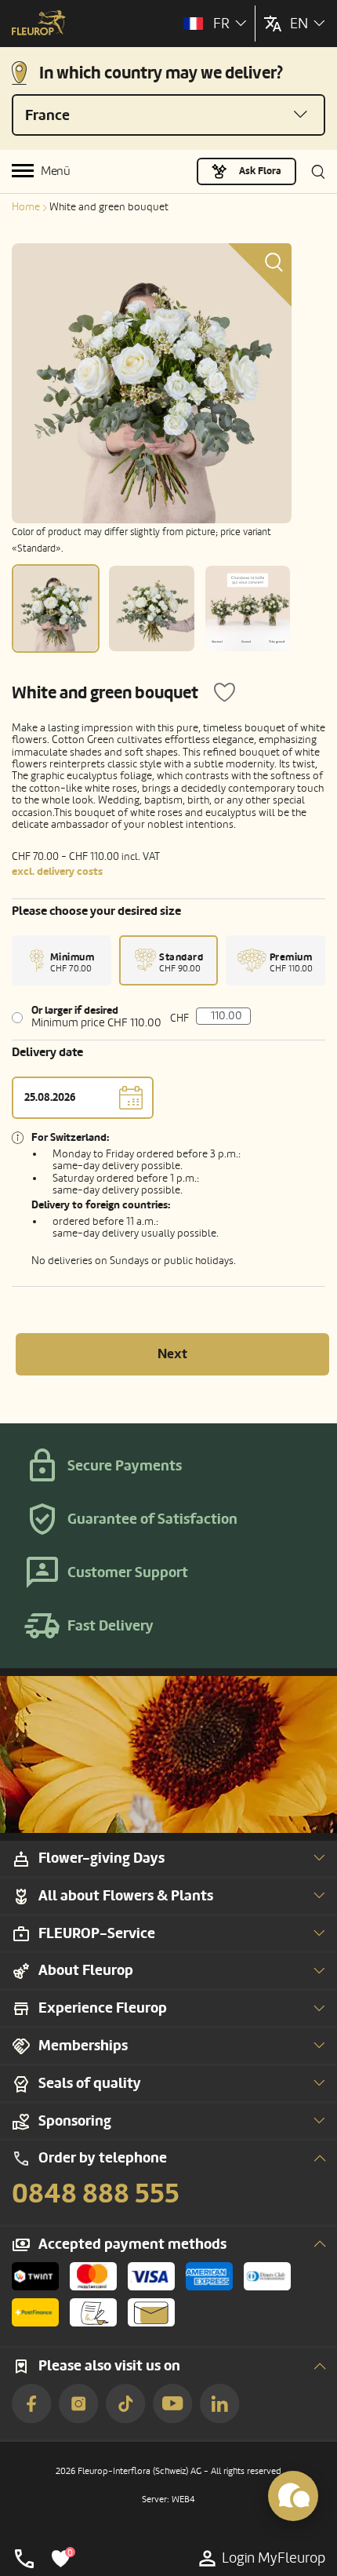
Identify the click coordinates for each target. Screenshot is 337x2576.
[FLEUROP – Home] (39, 24)
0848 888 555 (96, 2194)
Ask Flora (260, 171)
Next (172, 1354)
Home (26, 207)
